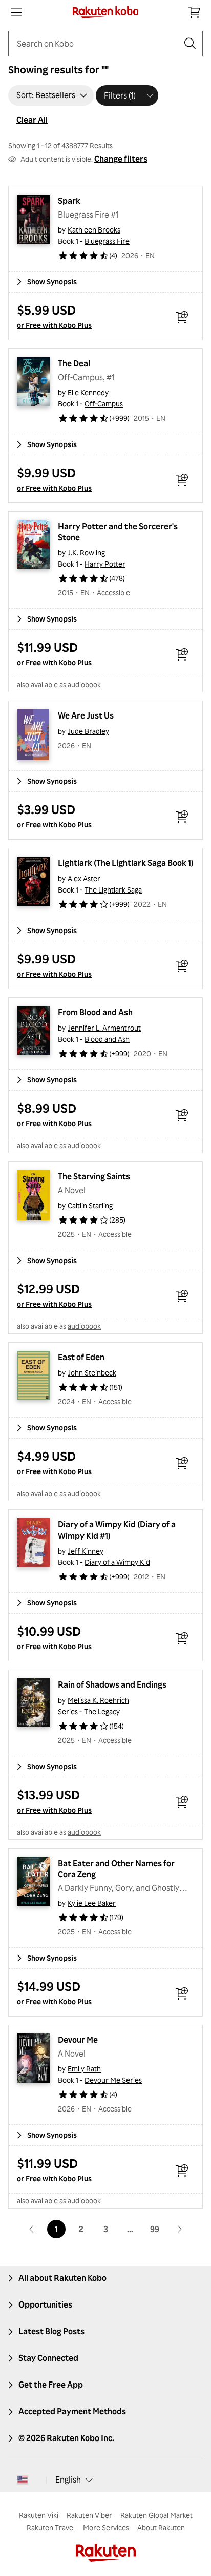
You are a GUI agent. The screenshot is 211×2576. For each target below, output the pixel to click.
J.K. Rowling (86, 553)
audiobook (84, 684)
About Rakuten (161, 2527)
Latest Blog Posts (51, 2331)
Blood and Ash (107, 1039)
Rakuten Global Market (156, 2515)
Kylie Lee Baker (92, 1903)
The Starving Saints (94, 1176)
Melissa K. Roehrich (98, 1700)
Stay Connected (48, 2358)
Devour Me (78, 2040)
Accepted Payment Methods (72, 2411)
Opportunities (45, 2304)
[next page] (179, 2229)
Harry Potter (105, 564)
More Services (106, 2527)
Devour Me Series (113, 2080)
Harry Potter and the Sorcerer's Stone (119, 532)
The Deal (74, 363)
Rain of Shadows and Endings (112, 1684)
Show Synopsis (52, 282)
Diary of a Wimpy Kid (117, 1562)
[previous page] (32, 2229)
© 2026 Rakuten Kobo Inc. (66, 2438)
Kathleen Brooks (94, 230)
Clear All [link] (32, 120)
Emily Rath (84, 2069)
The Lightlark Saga (113, 890)
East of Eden (81, 1357)
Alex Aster (84, 878)
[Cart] (195, 12)
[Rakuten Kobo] (106, 12)
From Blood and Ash (95, 1012)
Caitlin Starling (90, 1205)
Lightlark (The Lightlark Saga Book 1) (126, 863)
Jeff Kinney (86, 1551)
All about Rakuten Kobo (62, 2278)
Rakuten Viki (39, 2515)
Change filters (121, 159)
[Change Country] (23, 2480)
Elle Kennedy (88, 392)
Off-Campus (104, 404)
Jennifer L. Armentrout (104, 1028)
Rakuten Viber (89, 2515)
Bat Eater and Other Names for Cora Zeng (117, 1869)
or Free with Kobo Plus (54, 325)
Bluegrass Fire (107, 241)
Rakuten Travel (51, 2527)
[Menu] (16, 12)
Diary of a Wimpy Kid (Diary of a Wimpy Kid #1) (118, 1530)
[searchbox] (97, 44)
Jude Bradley (88, 731)
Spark (69, 201)
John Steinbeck (92, 1373)
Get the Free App (51, 2385)
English (68, 2480)
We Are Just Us (86, 715)
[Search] (190, 44)
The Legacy (102, 1711)
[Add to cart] (182, 317)
